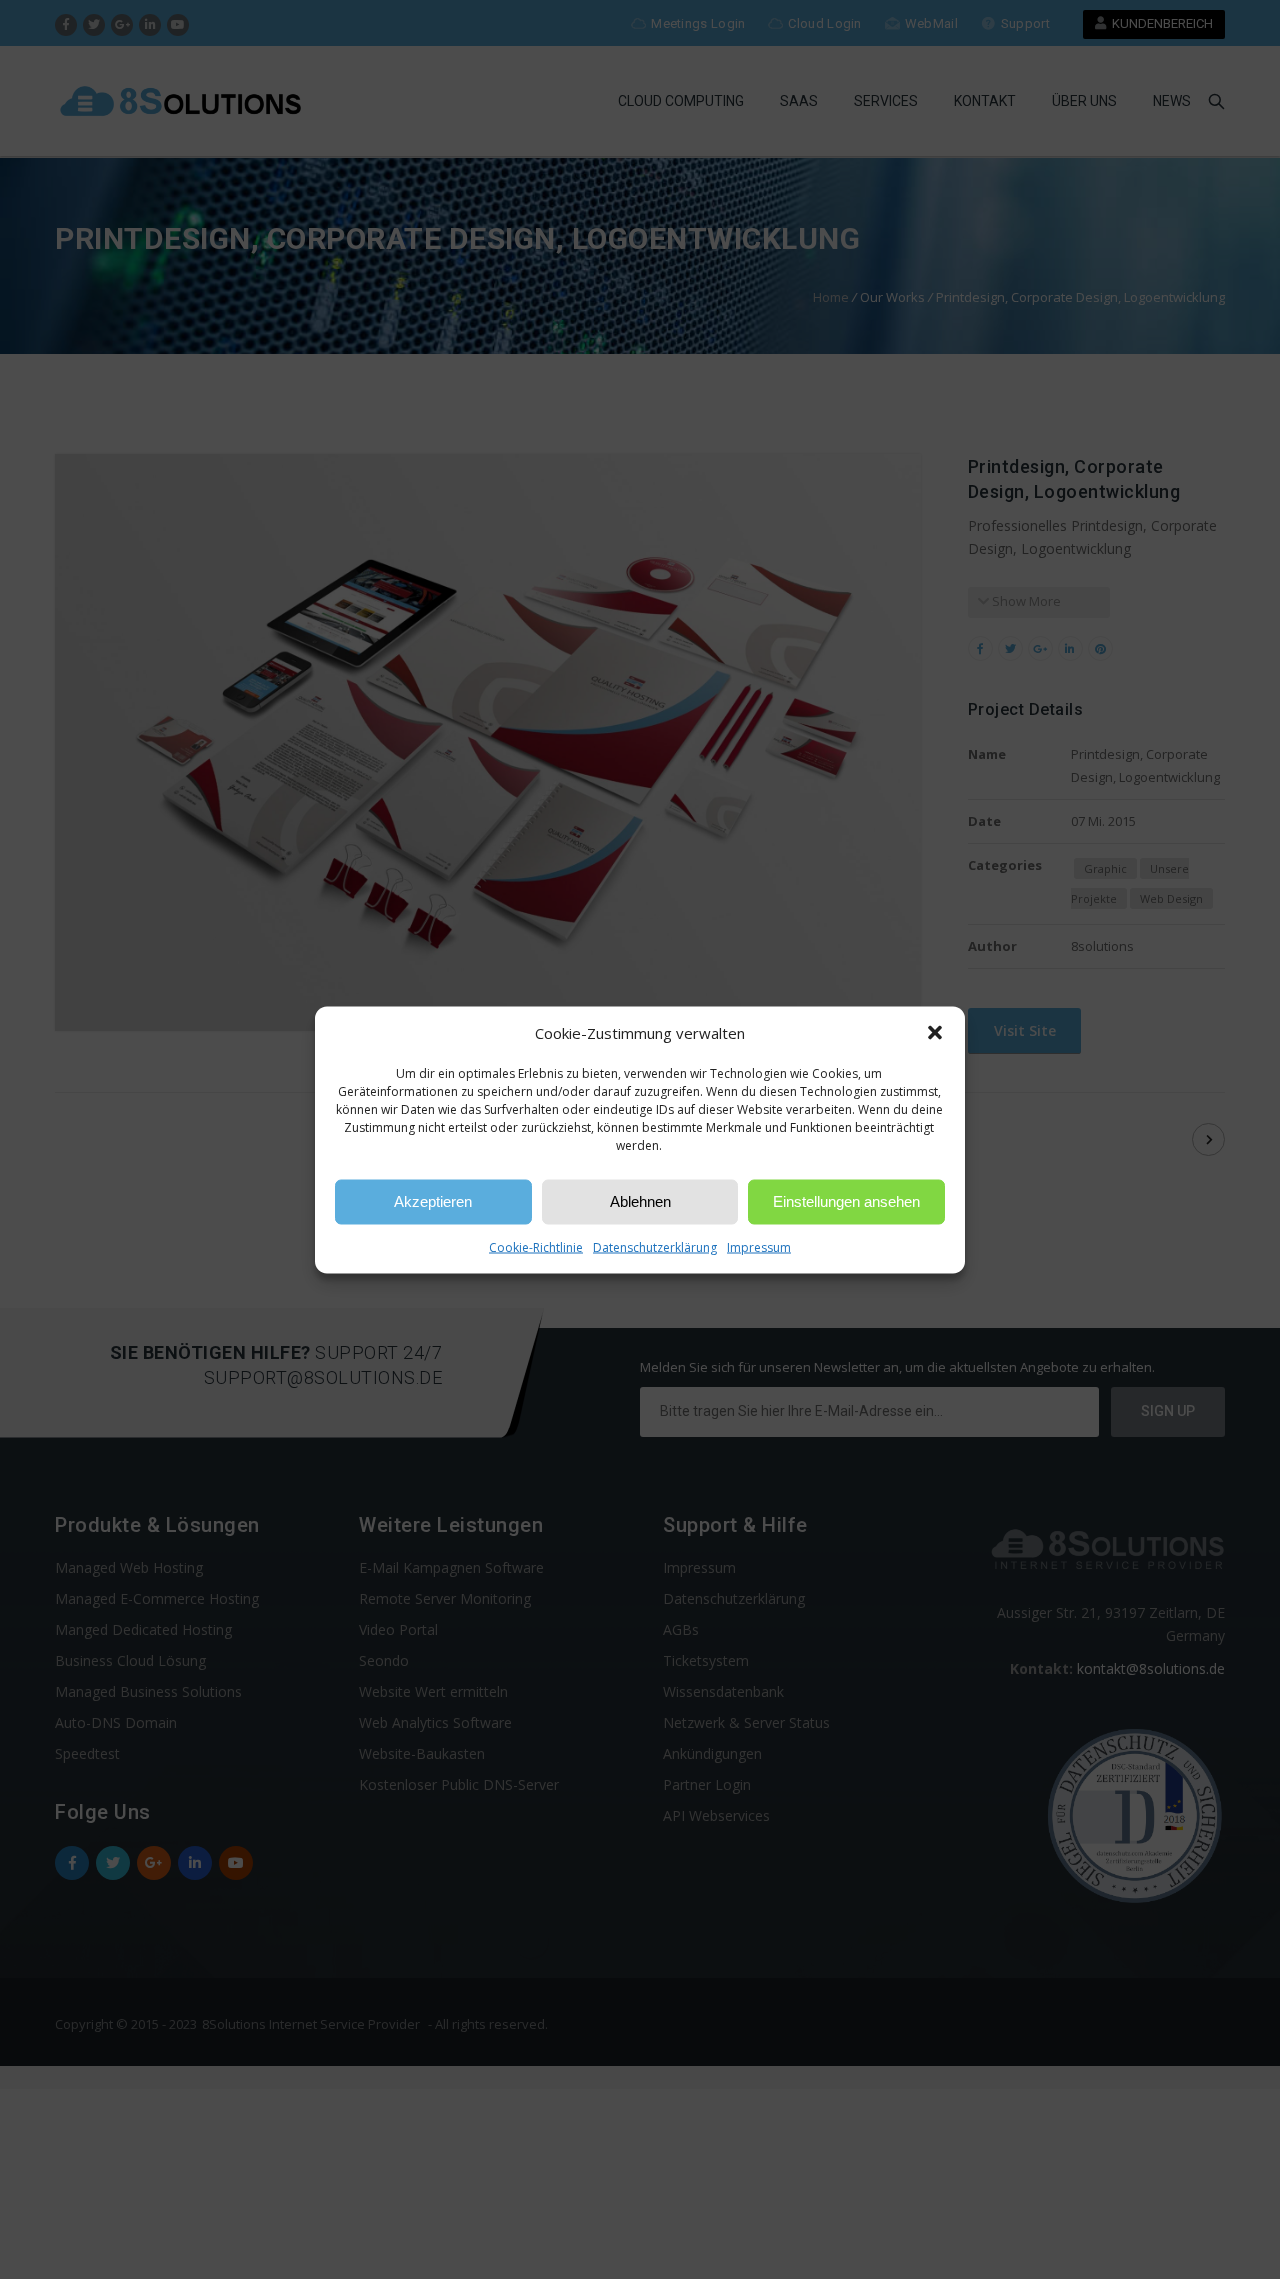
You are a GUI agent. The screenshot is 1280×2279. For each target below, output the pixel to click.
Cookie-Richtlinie (536, 1246)
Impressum (759, 1246)
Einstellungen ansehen (846, 1201)
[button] (935, 1033)
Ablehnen (640, 1201)
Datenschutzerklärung (655, 1246)
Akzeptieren (433, 1201)
